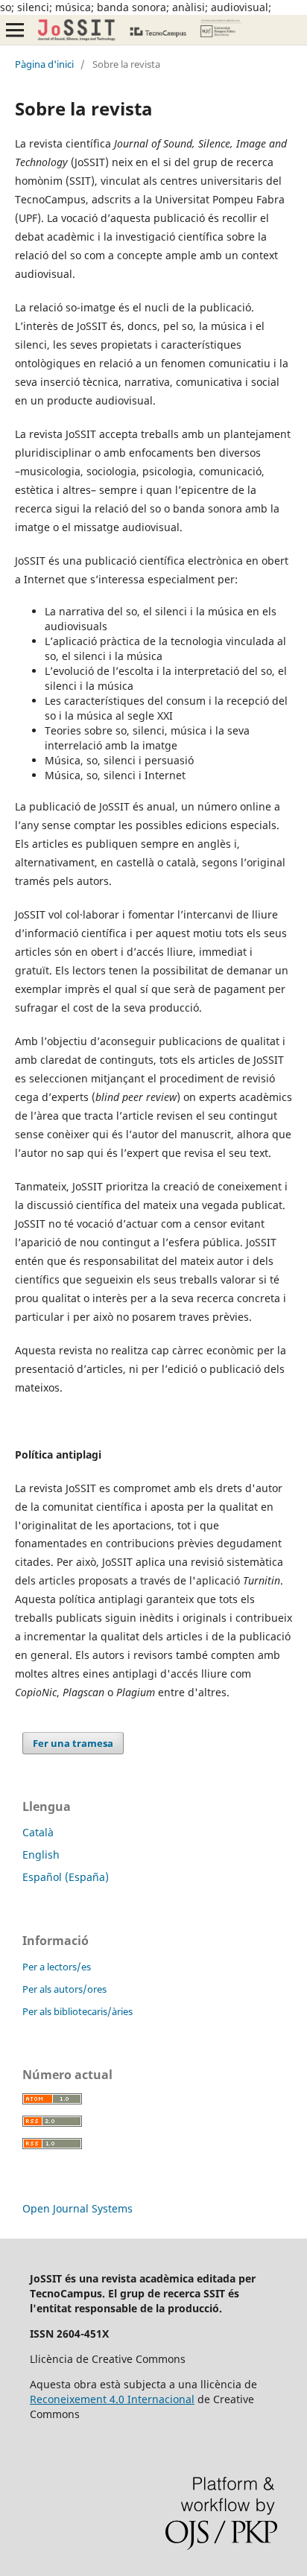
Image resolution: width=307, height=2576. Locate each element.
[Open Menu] (15, 30)
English (41, 1855)
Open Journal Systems (77, 2208)
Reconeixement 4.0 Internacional (112, 2399)
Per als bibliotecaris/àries (77, 2011)
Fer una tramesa (73, 1743)
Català (38, 1832)
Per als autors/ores (64, 1989)
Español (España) (66, 1877)
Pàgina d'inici (44, 64)
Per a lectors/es (57, 1967)
